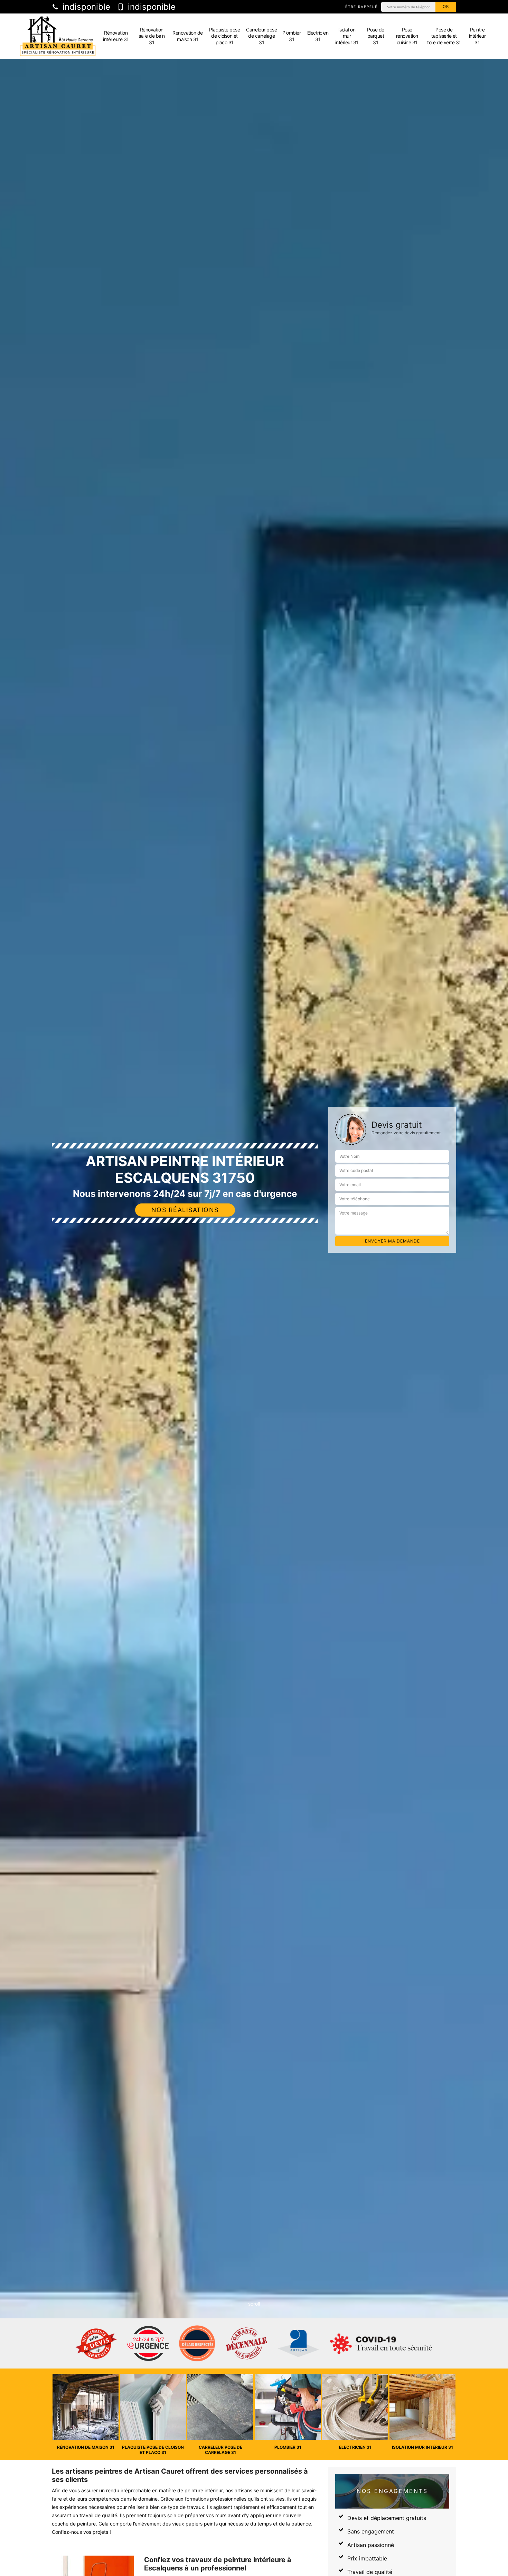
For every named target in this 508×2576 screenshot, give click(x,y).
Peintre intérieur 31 (477, 36)
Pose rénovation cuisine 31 (407, 36)
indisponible (85, 7)
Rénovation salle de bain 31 (152, 36)
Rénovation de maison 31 (188, 36)
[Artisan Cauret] (58, 36)
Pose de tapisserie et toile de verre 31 (444, 36)
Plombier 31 (291, 36)
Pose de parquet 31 (376, 36)
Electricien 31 (318, 36)
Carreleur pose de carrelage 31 (261, 36)
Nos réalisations (185, 1210)
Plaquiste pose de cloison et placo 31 (224, 36)
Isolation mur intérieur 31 (347, 36)
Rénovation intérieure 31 (116, 36)
